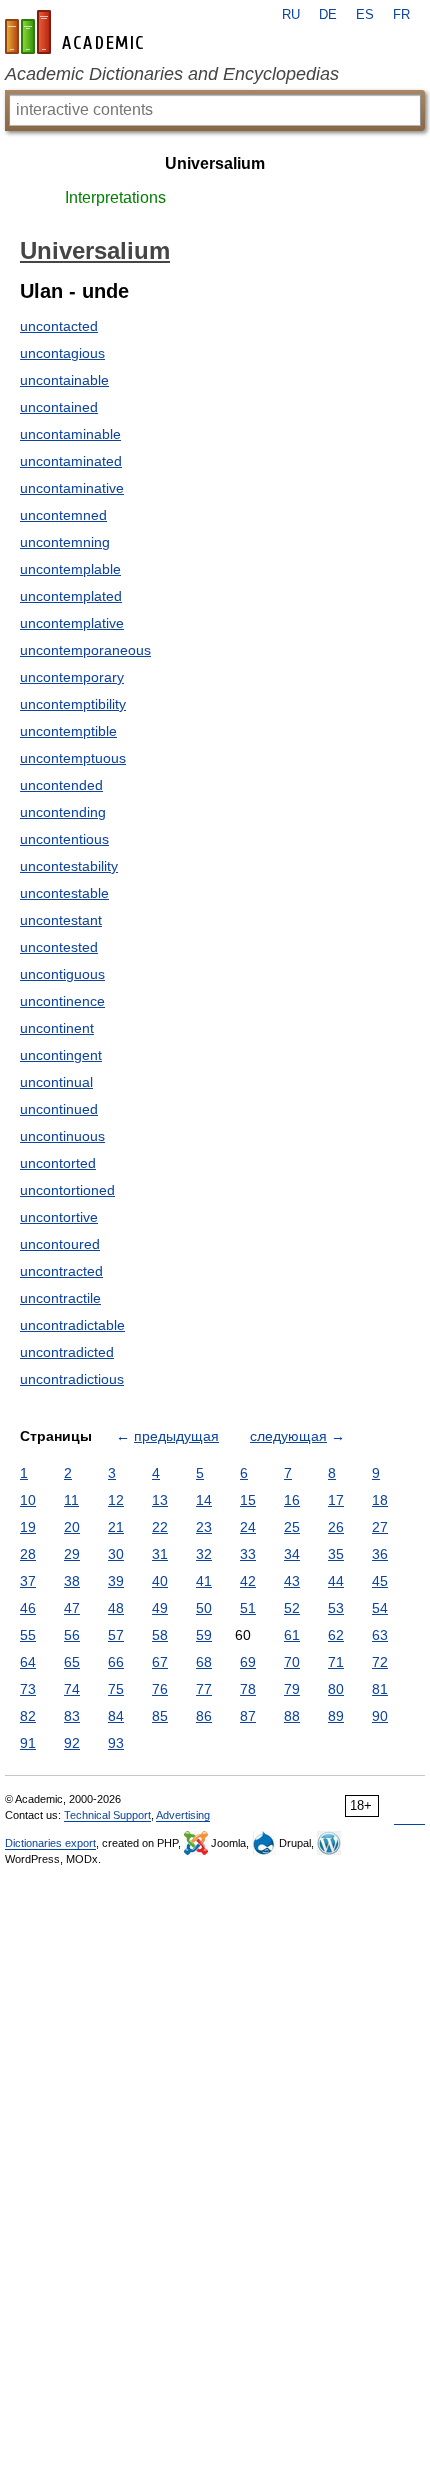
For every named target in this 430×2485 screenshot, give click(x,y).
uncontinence (62, 1001)
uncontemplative (72, 623)
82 (28, 1716)
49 (160, 1608)
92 (72, 1743)
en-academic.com (77, 32)
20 (72, 1527)
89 (336, 1716)
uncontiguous (62, 974)
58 (160, 1635)
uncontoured (60, 1244)
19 (28, 1527)
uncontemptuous (73, 758)
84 (116, 1716)
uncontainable (64, 380)
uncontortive (59, 1217)
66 (116, 1662)
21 (116, 1527)
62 (336, 1635)
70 (292, 1662)
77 (204, 1689)
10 (28, 1500)
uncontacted (59, 326)
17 (336, 1500)
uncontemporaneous (85, 650)
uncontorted (58, 1163)
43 (292, 1581)
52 (292, 1608)
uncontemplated (71, 596)
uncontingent (61, 1055)
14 (204, 1500)
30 (116, 1554)
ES (365, 15)
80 (336, 1689)
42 (248, 1581)
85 (160, 1716)
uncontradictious (72, 1379)
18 (380, 1500)
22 (160, 1527)
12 (116, 1500)
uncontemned (63, 515)
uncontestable (64, 893)
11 (71, 1500)
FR (401, 15)
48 (116, 1608)
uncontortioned (67, 1190)
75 (116, 1689)
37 (28, 1581)
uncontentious (64, 839)
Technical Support (107, 1815)
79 (292, 1689)
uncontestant (61, 920)
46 (28, 1608)
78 (248, 1689)
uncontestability (69, 866)
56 (72, 1635)
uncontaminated (71, 461)
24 (248, 1527)
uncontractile (60, 1298)
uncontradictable (72, 1325)
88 (292, 1716)
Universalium (215, 163)
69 (248, 1662)
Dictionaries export (50, 1843)
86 (204, 1716)
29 (72, 1554)
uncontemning (65, 542)
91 (28, 1743)
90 (380, 1716)
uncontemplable (70, 569)
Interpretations (115, 197)
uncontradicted (67, 1352)
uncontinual (56, 1082)
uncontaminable (70, 434)
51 (248, 1608)
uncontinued (59, 1109)
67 (160, 1662)
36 (380, 1554)
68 (204, 1662)
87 (248, 1716)
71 (336, 1662)
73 (28, 1689)
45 (380, 1581)
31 (160, 1554)
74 (72, 1689)
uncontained (59, 407)
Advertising (183, 1815)
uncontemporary (72, 677)
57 (116, 1635)
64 (28, 1662)
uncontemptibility (73, 704)
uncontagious (62, 353)
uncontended (61, 785)
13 (160, 1500)
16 (292, 1500)
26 (336, 1527)
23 (204, 1527)
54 (380, 1608)
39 (116, 1581)
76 (160, 1689)
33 (248, 1554)
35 (336, 1554)
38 (72, 1581)
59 (204, 1635)
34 (292, 1554)
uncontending (63, 812)
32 (204, 1554)
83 (72, 1716)
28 (28, 1554)
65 (72, 1662)
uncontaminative (72, 488)
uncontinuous (62, 1136)
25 (292, 1527)
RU (291, 15)
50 (204, 1608)
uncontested (59, 947)
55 (28, 1635)
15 (248, 1500)
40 (160, 1581)
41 (204, 1581)
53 (336, 1608)
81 (380, 1689)
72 (380, 1662)
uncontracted (61, 1271)
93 (116, 1743)
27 (380, 1527)
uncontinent (57, 1028)
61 (292, 1635)
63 (380, 1635)
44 (336, 1581)
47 (72, 1608)
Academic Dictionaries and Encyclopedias (172, 74)
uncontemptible (68, 731)
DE (328, 15)
